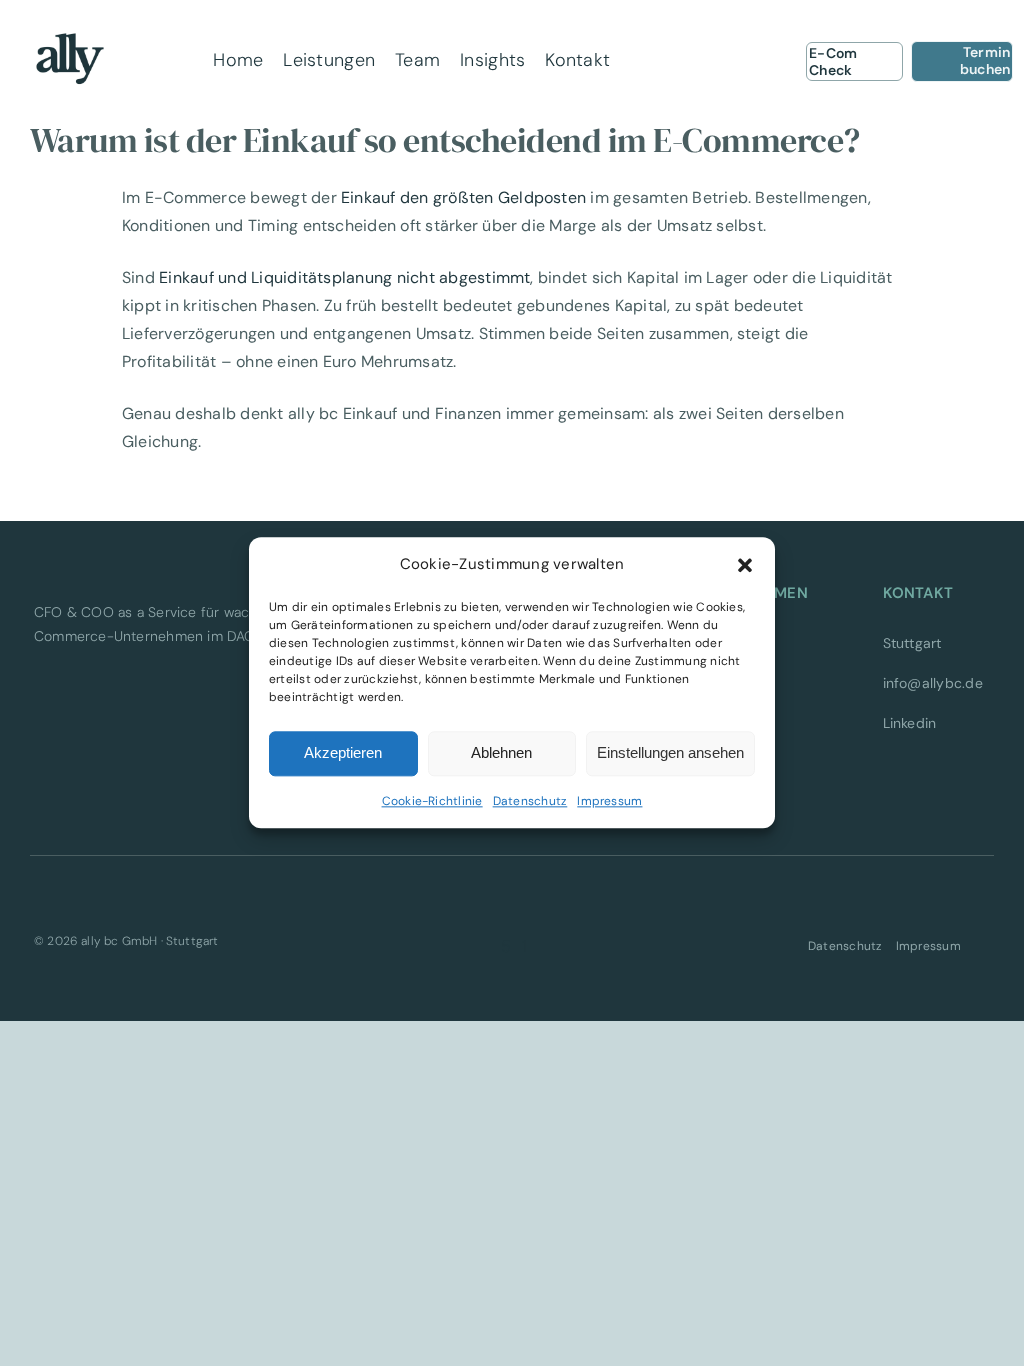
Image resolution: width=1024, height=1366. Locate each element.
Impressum (609, 801)
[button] (745, 565)
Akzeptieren (343, 753)
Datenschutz (530, 801)
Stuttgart (912, 643)
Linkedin (910, 723)
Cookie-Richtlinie (432, 801)
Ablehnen (501, 753)
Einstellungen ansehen (670, 753)
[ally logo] (70, 27)
